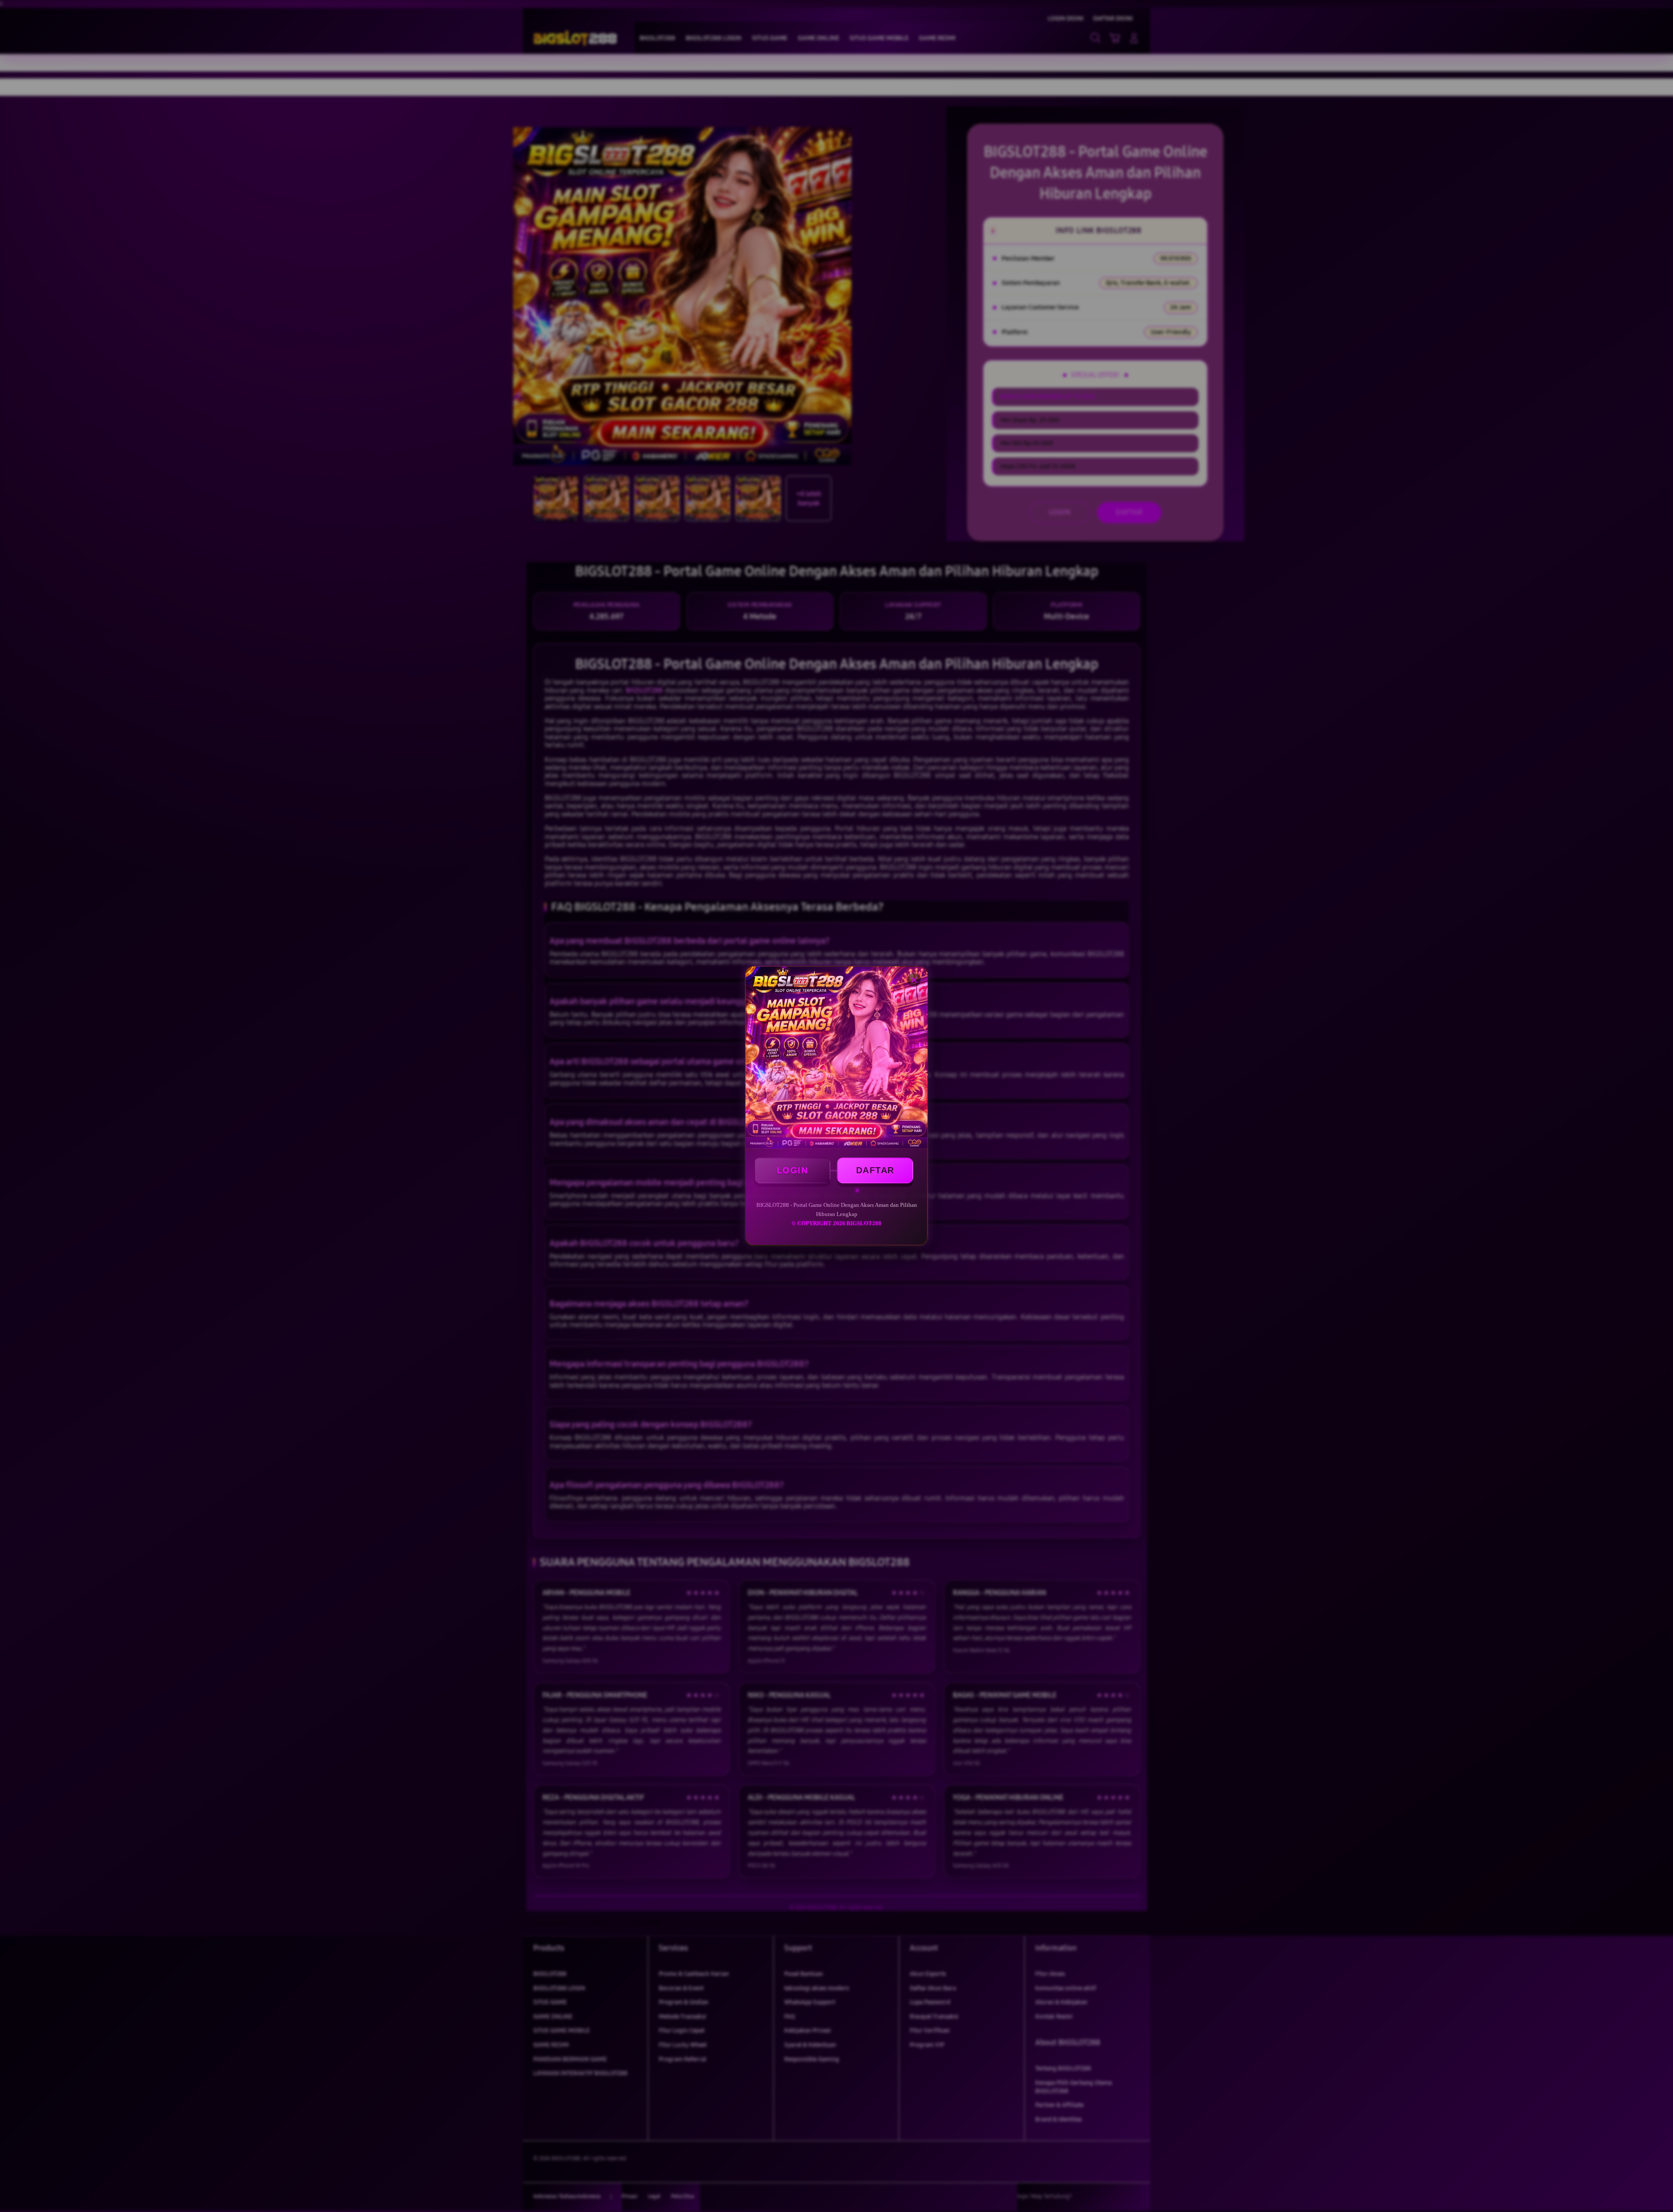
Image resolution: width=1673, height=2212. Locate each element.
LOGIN (792, 1170)
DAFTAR (875, 1170)
